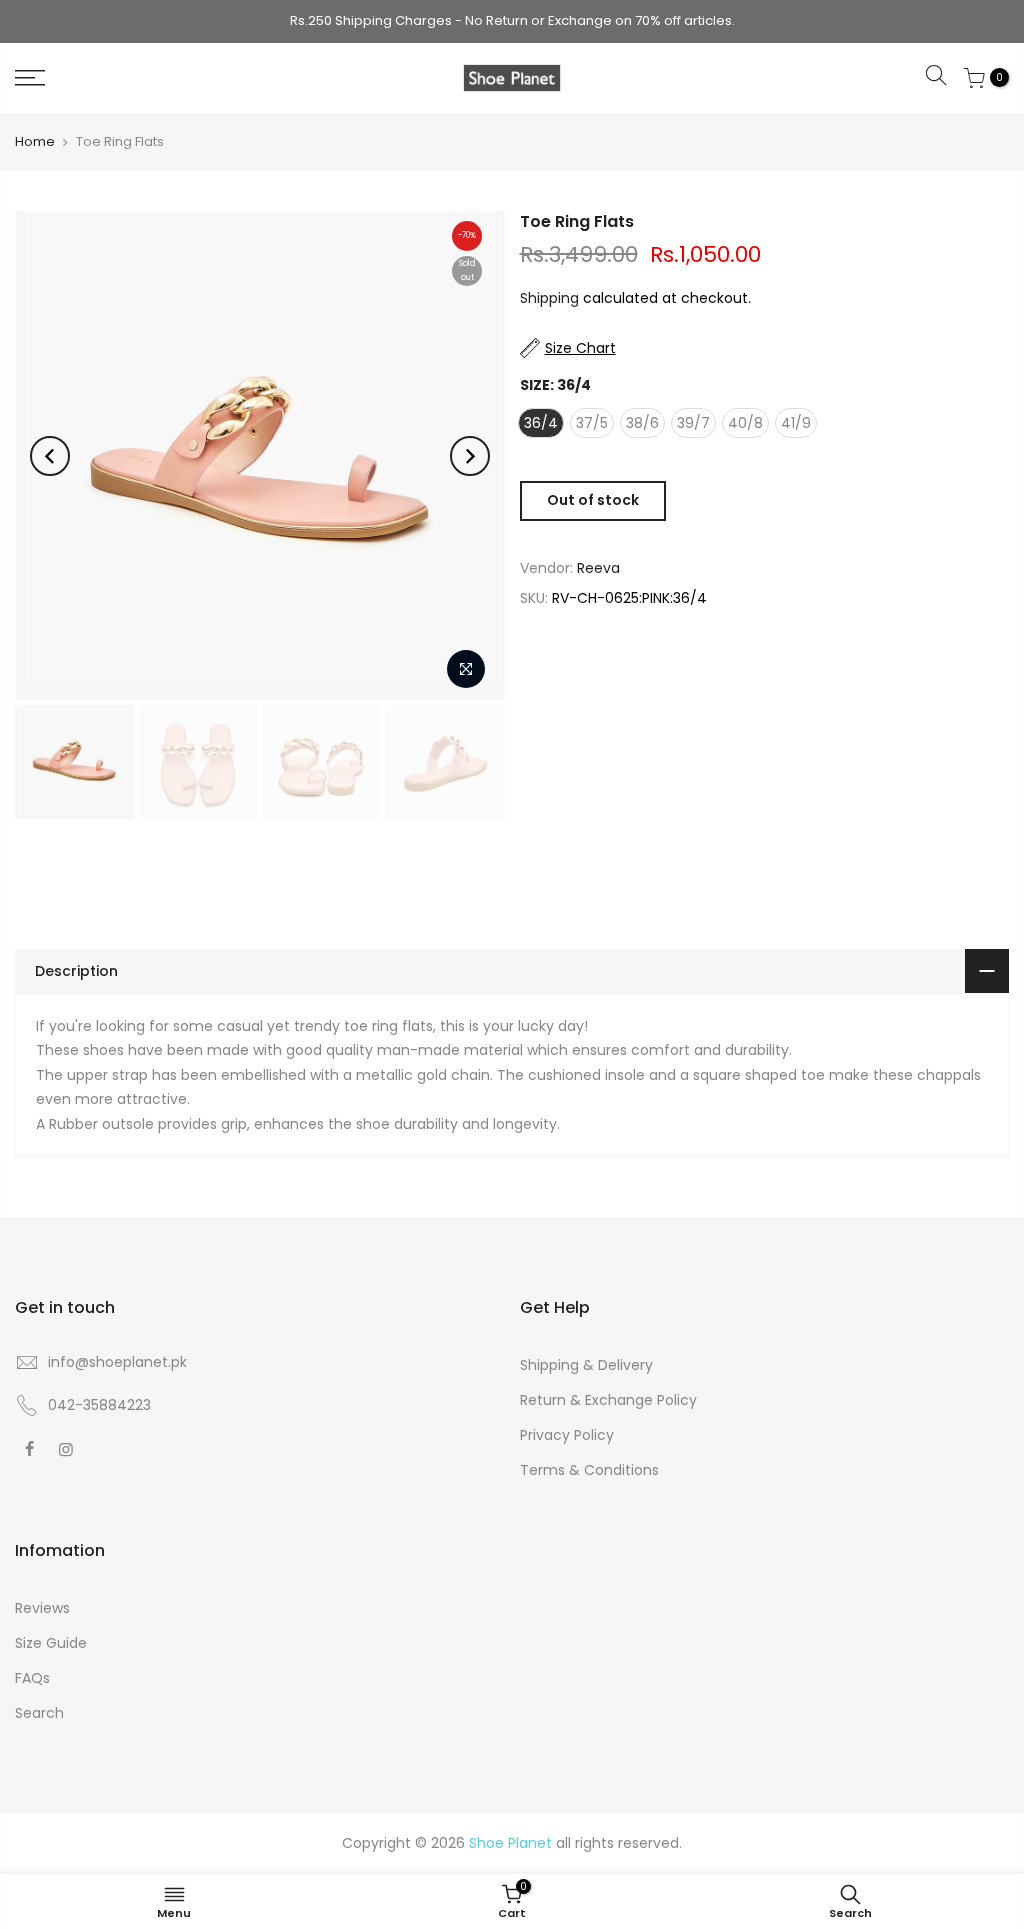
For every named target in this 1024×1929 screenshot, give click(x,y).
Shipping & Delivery (586, 1365)
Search (39, 1713)
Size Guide (51, 1643)
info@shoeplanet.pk (117, 1362)
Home (35, 141)
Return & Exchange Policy (608, 1400)
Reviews (42, 1608)
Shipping (549, 298)
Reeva (598, 568)
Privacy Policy (567, 1435)
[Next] (470, 456)
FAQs (32, 1678)
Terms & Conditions (589, 1470)
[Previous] (50, 456)
